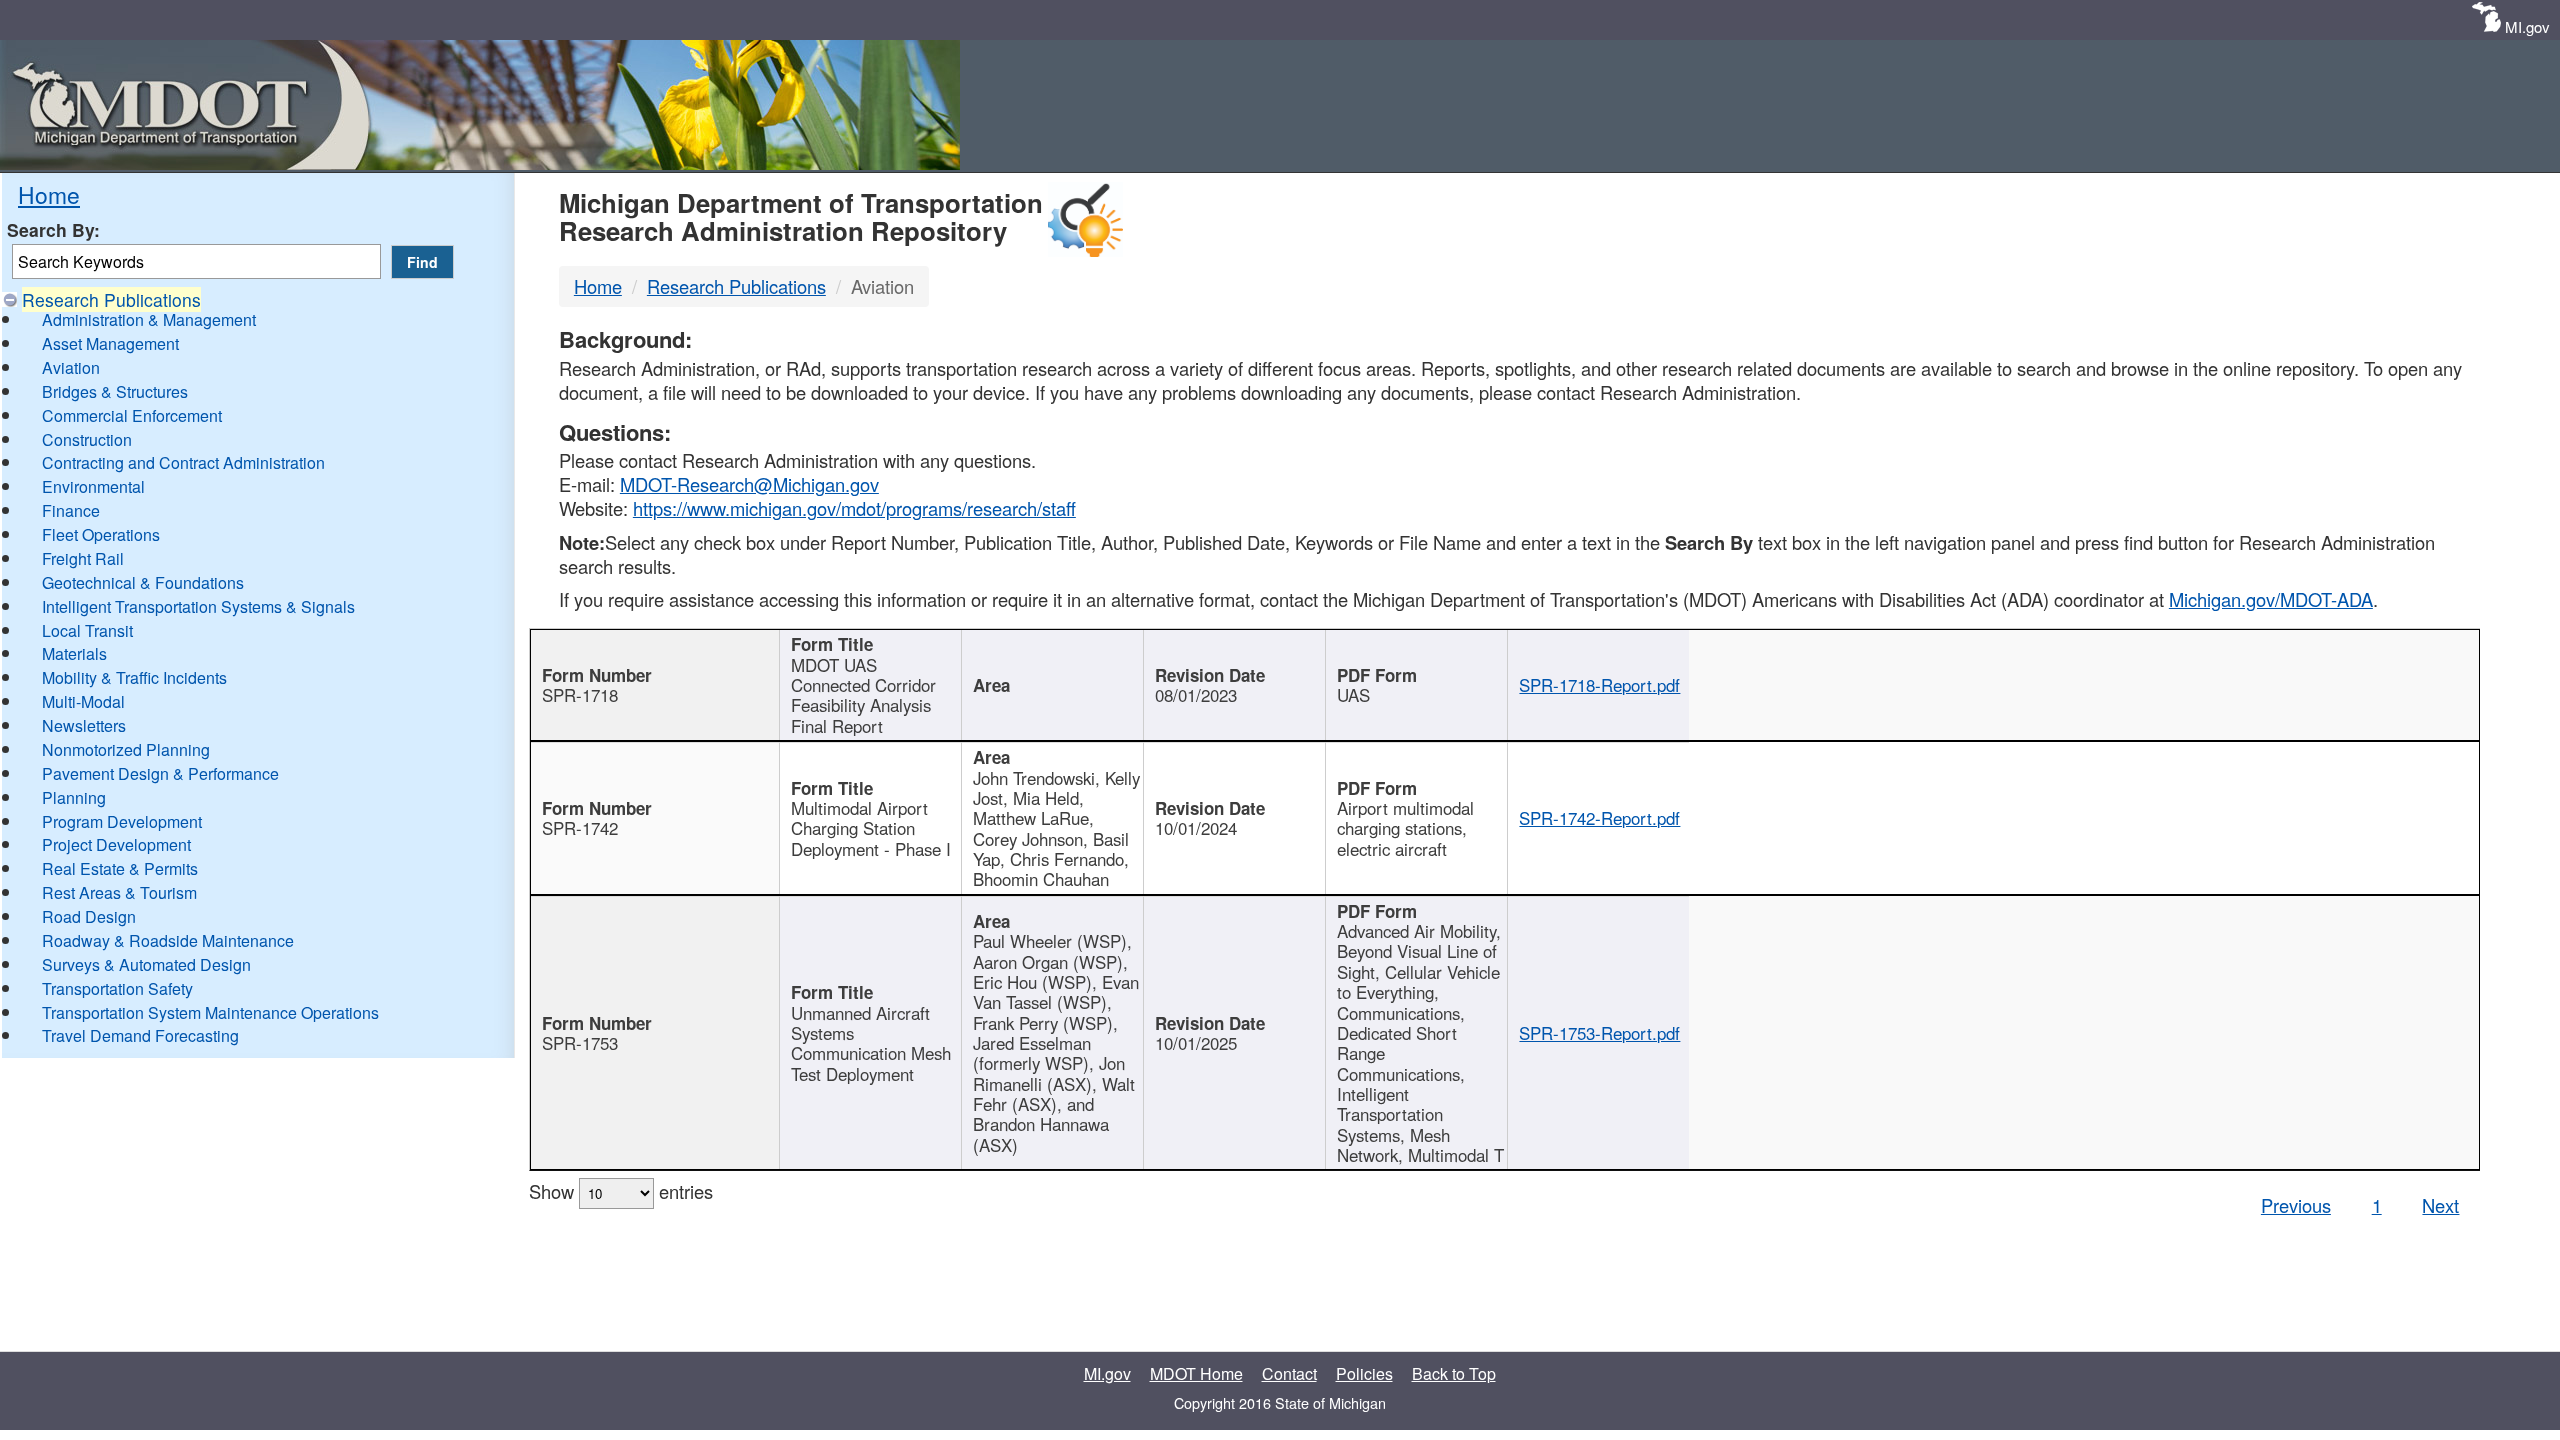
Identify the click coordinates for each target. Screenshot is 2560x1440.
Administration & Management (149, 319)
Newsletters (84, 725)
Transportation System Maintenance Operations (210, 1012)
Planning (74, 797)
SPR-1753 (580, 1043)
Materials (74, 653)
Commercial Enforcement (132, 415)
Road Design (89, 916)
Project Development (116, 844)
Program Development (122, 821)
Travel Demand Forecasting (140, 1035)
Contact (1289, 1373)
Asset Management (110, 343)
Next (2440, 1205)
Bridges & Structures (115, 391)
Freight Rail (83, 558)
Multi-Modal (83, 701)
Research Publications (111, 299)
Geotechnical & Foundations (143, 582)
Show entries (621, 1191)
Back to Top (1454, 1373)
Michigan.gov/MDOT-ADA (2271, 599)
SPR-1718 (580, 695)
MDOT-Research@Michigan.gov (749, 484)
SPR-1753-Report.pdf (1599, 1033)
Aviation (71, 367)
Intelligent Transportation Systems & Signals (198, 606)
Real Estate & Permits (120, 868)
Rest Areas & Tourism (119, 892)
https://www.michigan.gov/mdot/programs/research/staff (854, 508)
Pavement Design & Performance (160, 773)
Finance (71, 510)
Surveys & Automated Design (146, 964)
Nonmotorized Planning (126, 749)
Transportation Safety (117, 988)
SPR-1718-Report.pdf (1599, 685)
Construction (87, 439)
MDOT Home (1196, 1373)
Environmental (93, 486)
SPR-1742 (580, 828)
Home (49, 194)
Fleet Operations (101, 534)
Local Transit (87, 630)
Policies (1364, 1373)
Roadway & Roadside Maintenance (168, 940)
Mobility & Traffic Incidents (134, 677)
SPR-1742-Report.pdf (1599, 818)
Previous (2296, 1205)
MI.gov (2527, 26)
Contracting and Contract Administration (183, 462)
